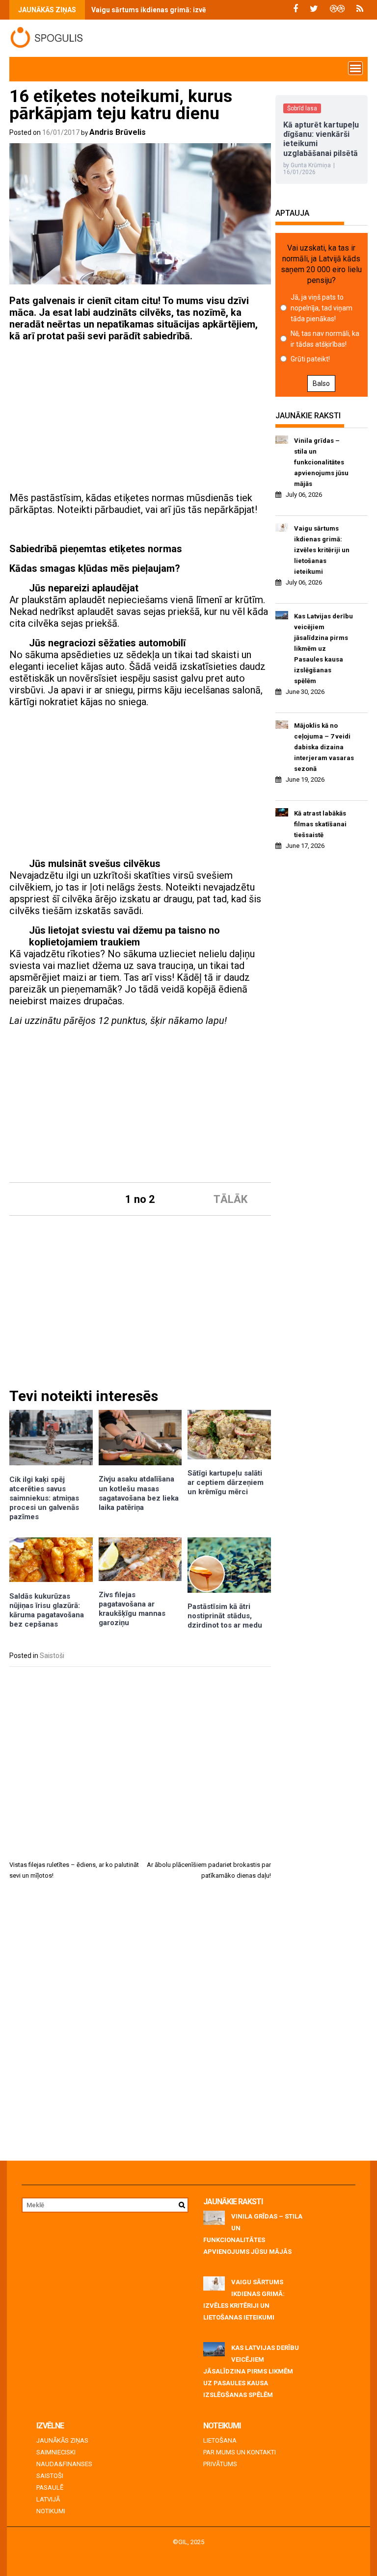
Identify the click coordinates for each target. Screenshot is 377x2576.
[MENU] (355, 68)
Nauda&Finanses (64, 2464)
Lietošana (220, 2440)
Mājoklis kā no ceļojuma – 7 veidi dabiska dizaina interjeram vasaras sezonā (324, 747)
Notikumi (51, 2511)
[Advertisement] (140, 418)
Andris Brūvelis (118, 132)
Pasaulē (50, 2487)
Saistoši (52, 1656)
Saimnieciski (56, 2452)
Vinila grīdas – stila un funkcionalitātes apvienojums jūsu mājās (321, 462)
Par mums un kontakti (240, 2452)
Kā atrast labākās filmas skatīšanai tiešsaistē (320, 824)
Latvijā (48, 2499)
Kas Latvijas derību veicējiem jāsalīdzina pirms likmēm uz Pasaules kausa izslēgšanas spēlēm (323, 649)
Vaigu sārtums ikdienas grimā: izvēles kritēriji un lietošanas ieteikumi (205, 10)
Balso (321, 383)
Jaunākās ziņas (62, 2440)
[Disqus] (140, 2024)
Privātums (220, 2464)
